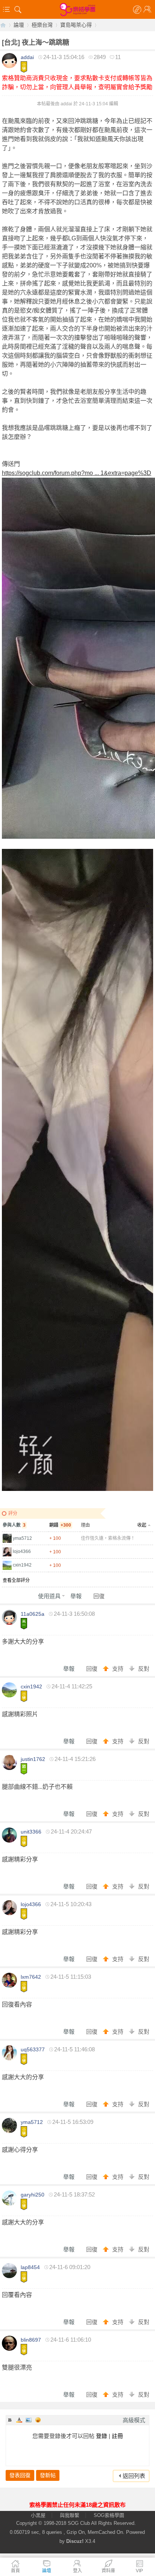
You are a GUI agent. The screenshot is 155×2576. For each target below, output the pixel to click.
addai (27, 57)
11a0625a (33, 1614)
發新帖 (48, 2475)
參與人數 (14, 1525)
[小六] (24, 67)
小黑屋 (38, 2515)
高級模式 (134, 2420)
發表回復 (20, 2475)
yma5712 (22, 1538)
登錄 (102, 2436)
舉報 (76, 1596)
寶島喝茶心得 (76, 25)
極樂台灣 (42, 25)
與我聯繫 (70, 2515)
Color (19, 2420)
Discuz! (75, 2541)
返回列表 (134, 2476)
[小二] (24, 1987)
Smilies (38, 2420)
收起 (142, 1525)
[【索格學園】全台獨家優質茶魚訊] (77, 9)
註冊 (117, 2436)
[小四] (24, 1841)
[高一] (24, 1624)
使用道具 (49, 1596)
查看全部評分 (16, 1580)
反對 (144, 1669)
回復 (99, 1596)
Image (29, 2420)
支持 (119, 1669)
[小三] (24, 1696)
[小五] (24, 1914)
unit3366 (31, 1832)
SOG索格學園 (109, 2515)
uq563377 (33, 2049)
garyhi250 (33, 2195)
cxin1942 (22, 1565)
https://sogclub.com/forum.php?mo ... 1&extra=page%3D (77, 473)
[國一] (24, 1769)
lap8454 (30, 2267)
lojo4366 (22, 1551)
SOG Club (79, 2523)
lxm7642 (31, 1977)
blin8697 (31, 2340)
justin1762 (33, 1759)
